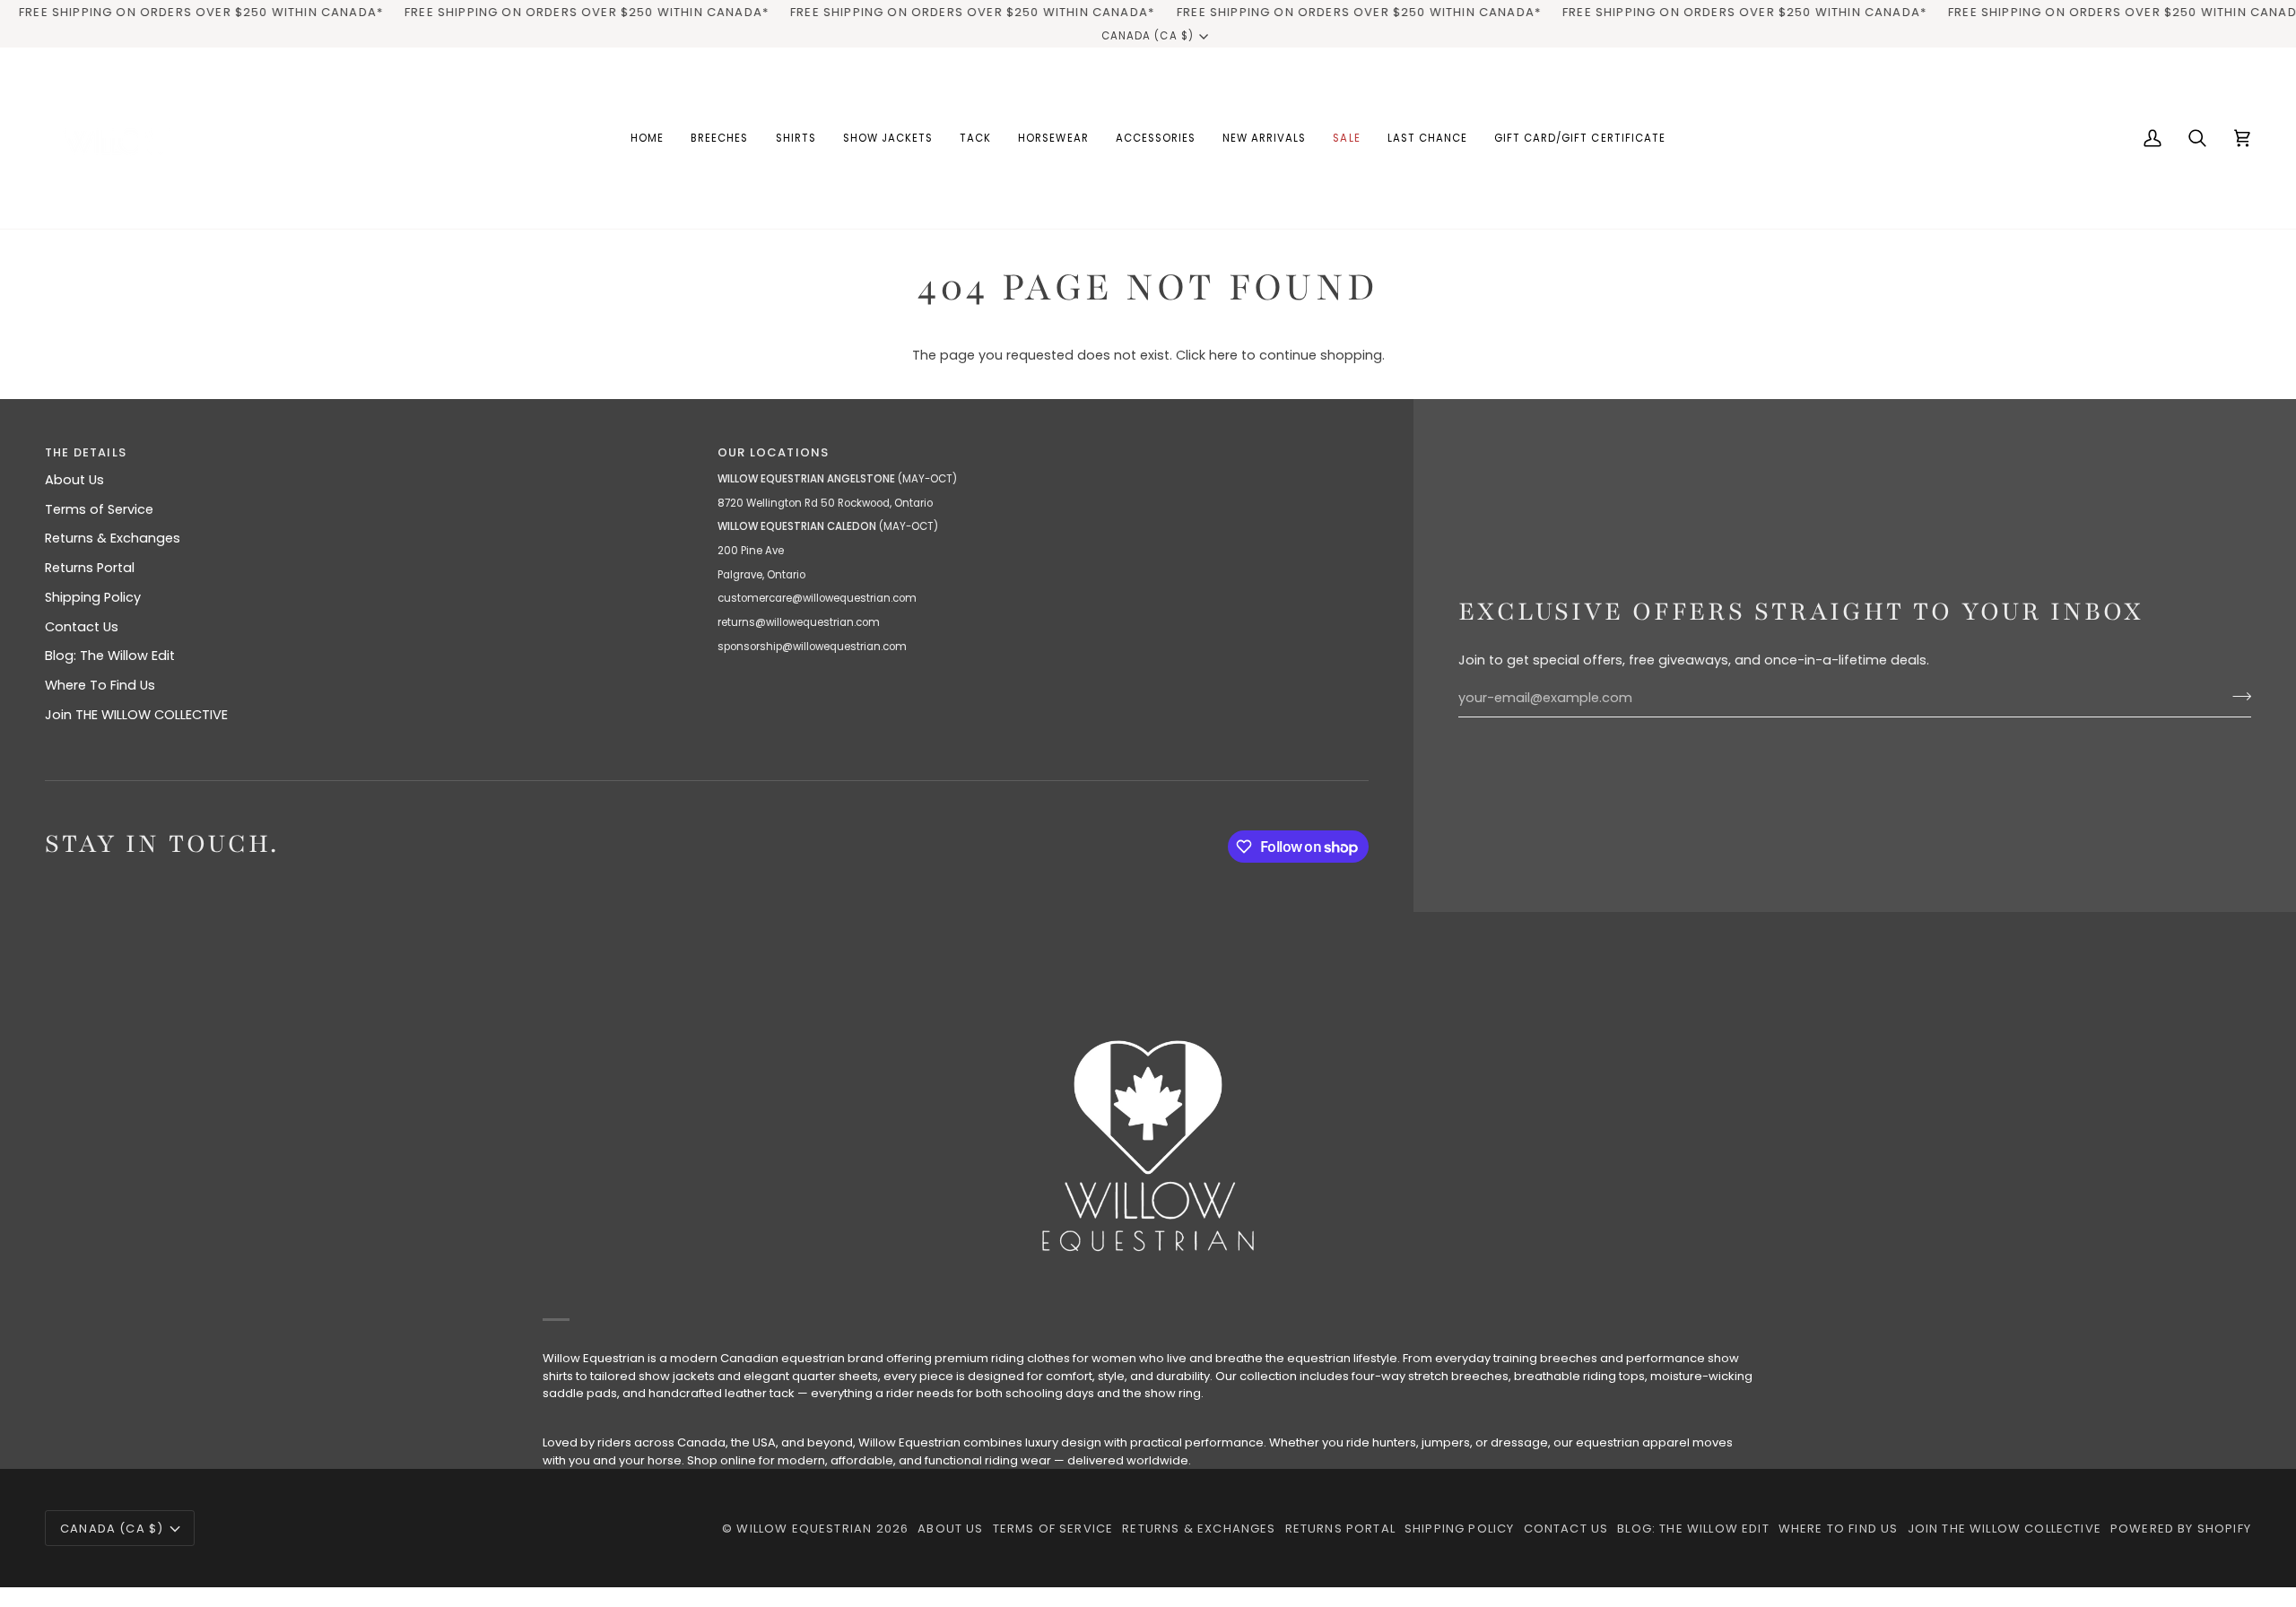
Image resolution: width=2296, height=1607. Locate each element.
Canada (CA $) (1147, 36)
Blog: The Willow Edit (110, 656)
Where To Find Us (100, 685)
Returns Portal (90, 568)
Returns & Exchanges (113, 538)
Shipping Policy (93, 597)
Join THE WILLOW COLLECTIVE (136, 715)
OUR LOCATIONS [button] (773, 452)
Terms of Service (99, 509)
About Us (74, 480)
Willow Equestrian (804, 1529)
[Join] (2236, 696)
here (1223, 355)
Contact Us (82, 627)
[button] (719, 138)
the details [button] (86, 452)
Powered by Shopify (2181, 1529)
